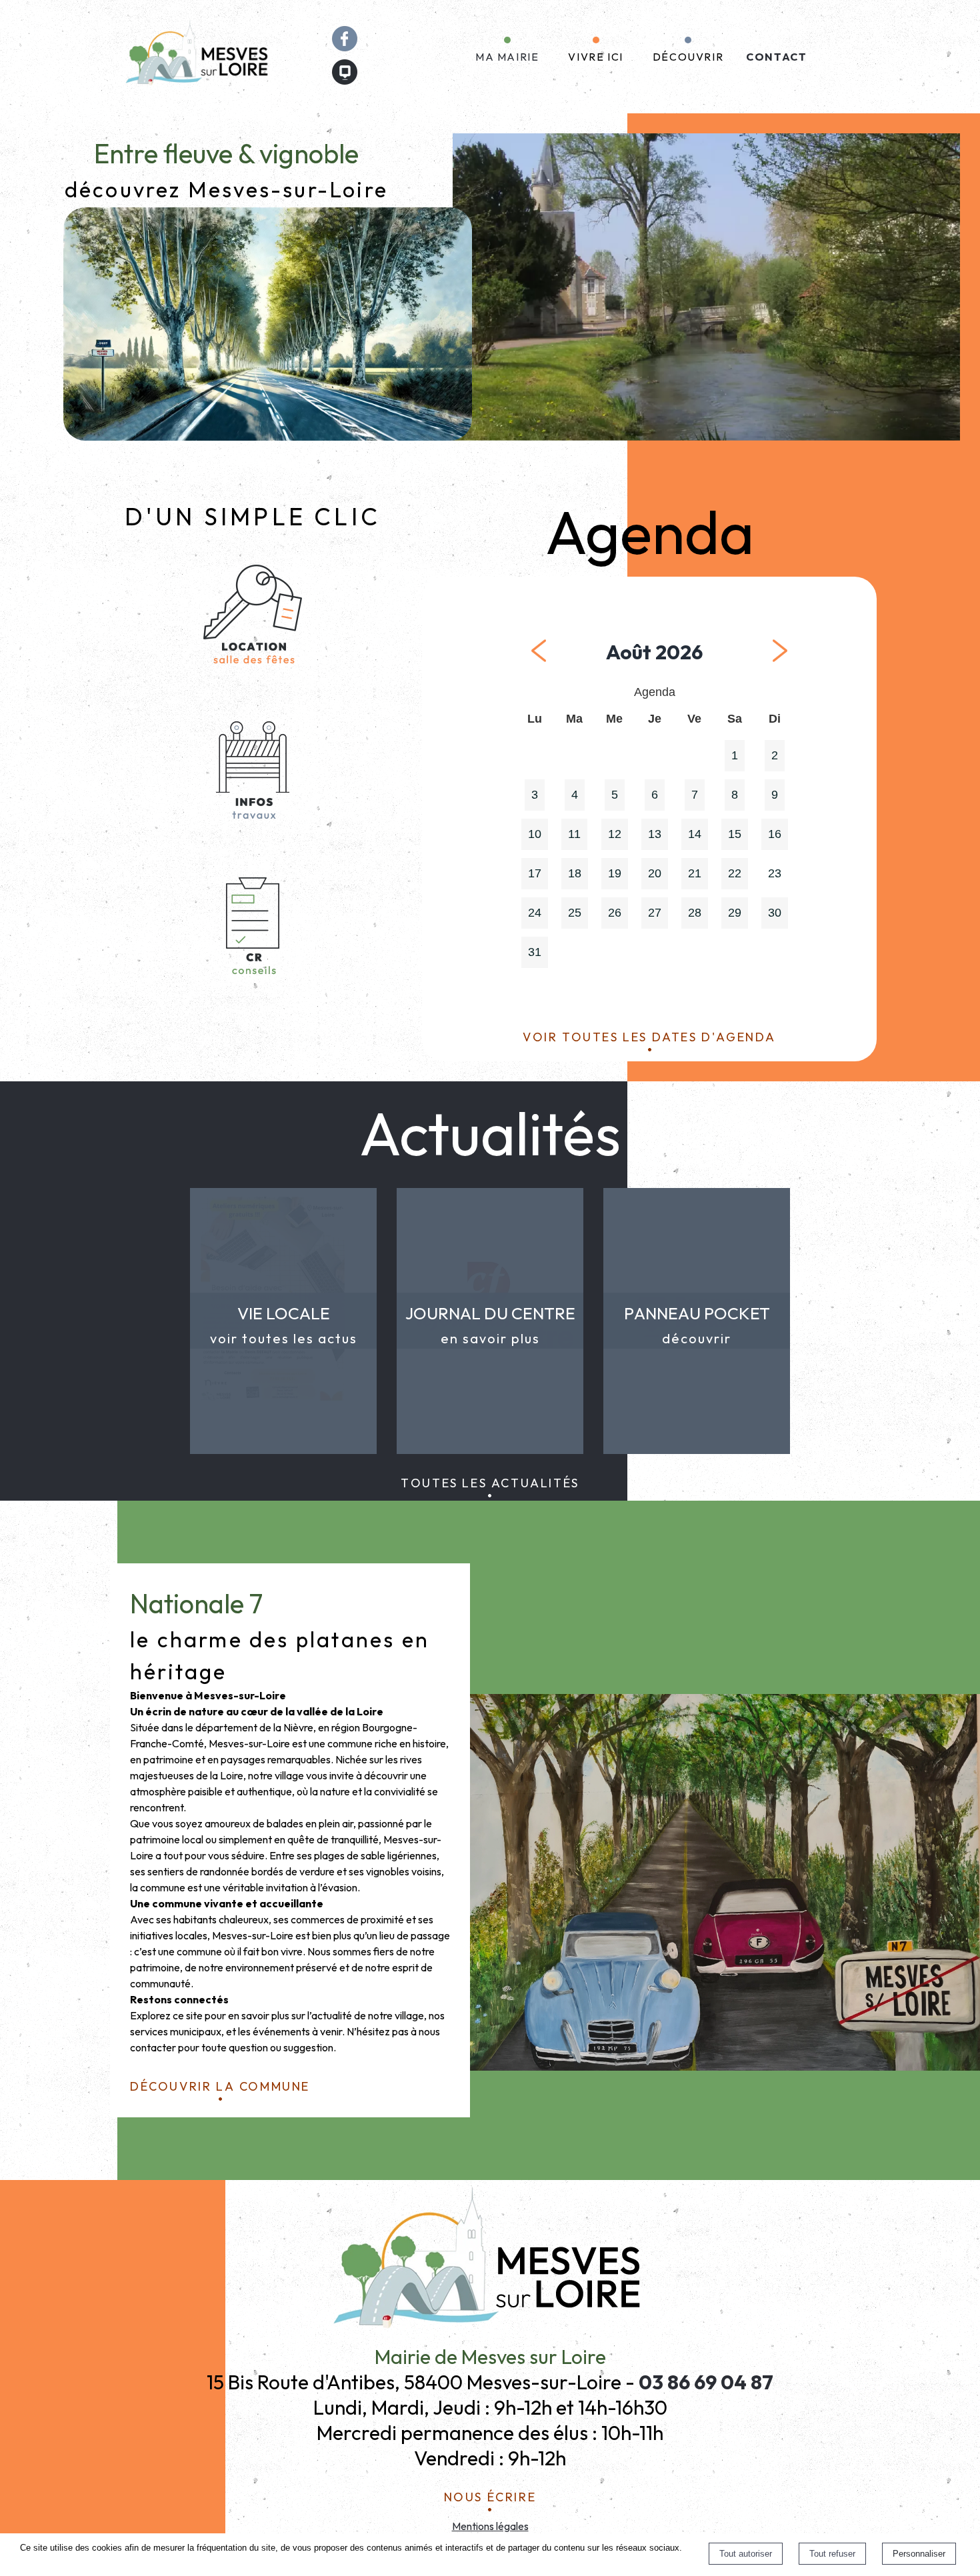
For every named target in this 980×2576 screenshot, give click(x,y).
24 (535, 913)
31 (535, 952)
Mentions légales (490, 2526)
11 (574, 834)
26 (615, 913)
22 (735, 873)
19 (615, 873)
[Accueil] (199, 57)
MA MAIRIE (507, 57)
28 (695, 913)
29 (735, 913)
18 (575, 873)
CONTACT (776, 57)
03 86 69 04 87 (706, 2382)
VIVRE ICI (595, 57)
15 (735, 834)
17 (535, 873)
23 (775, 873)
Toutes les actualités (490, 1481)
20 (655, 873)
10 (535, 834)
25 (575, 913)
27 (655, 913)
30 (775, 913)
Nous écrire (490, 2495)
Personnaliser (919, 2554)
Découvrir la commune (220, 2084)
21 (695, 873)
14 (695, 834)
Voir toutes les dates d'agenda (649, 1035)
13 (655, 834)
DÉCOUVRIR (688, 57)
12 (615, 834)
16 (775, 834)
